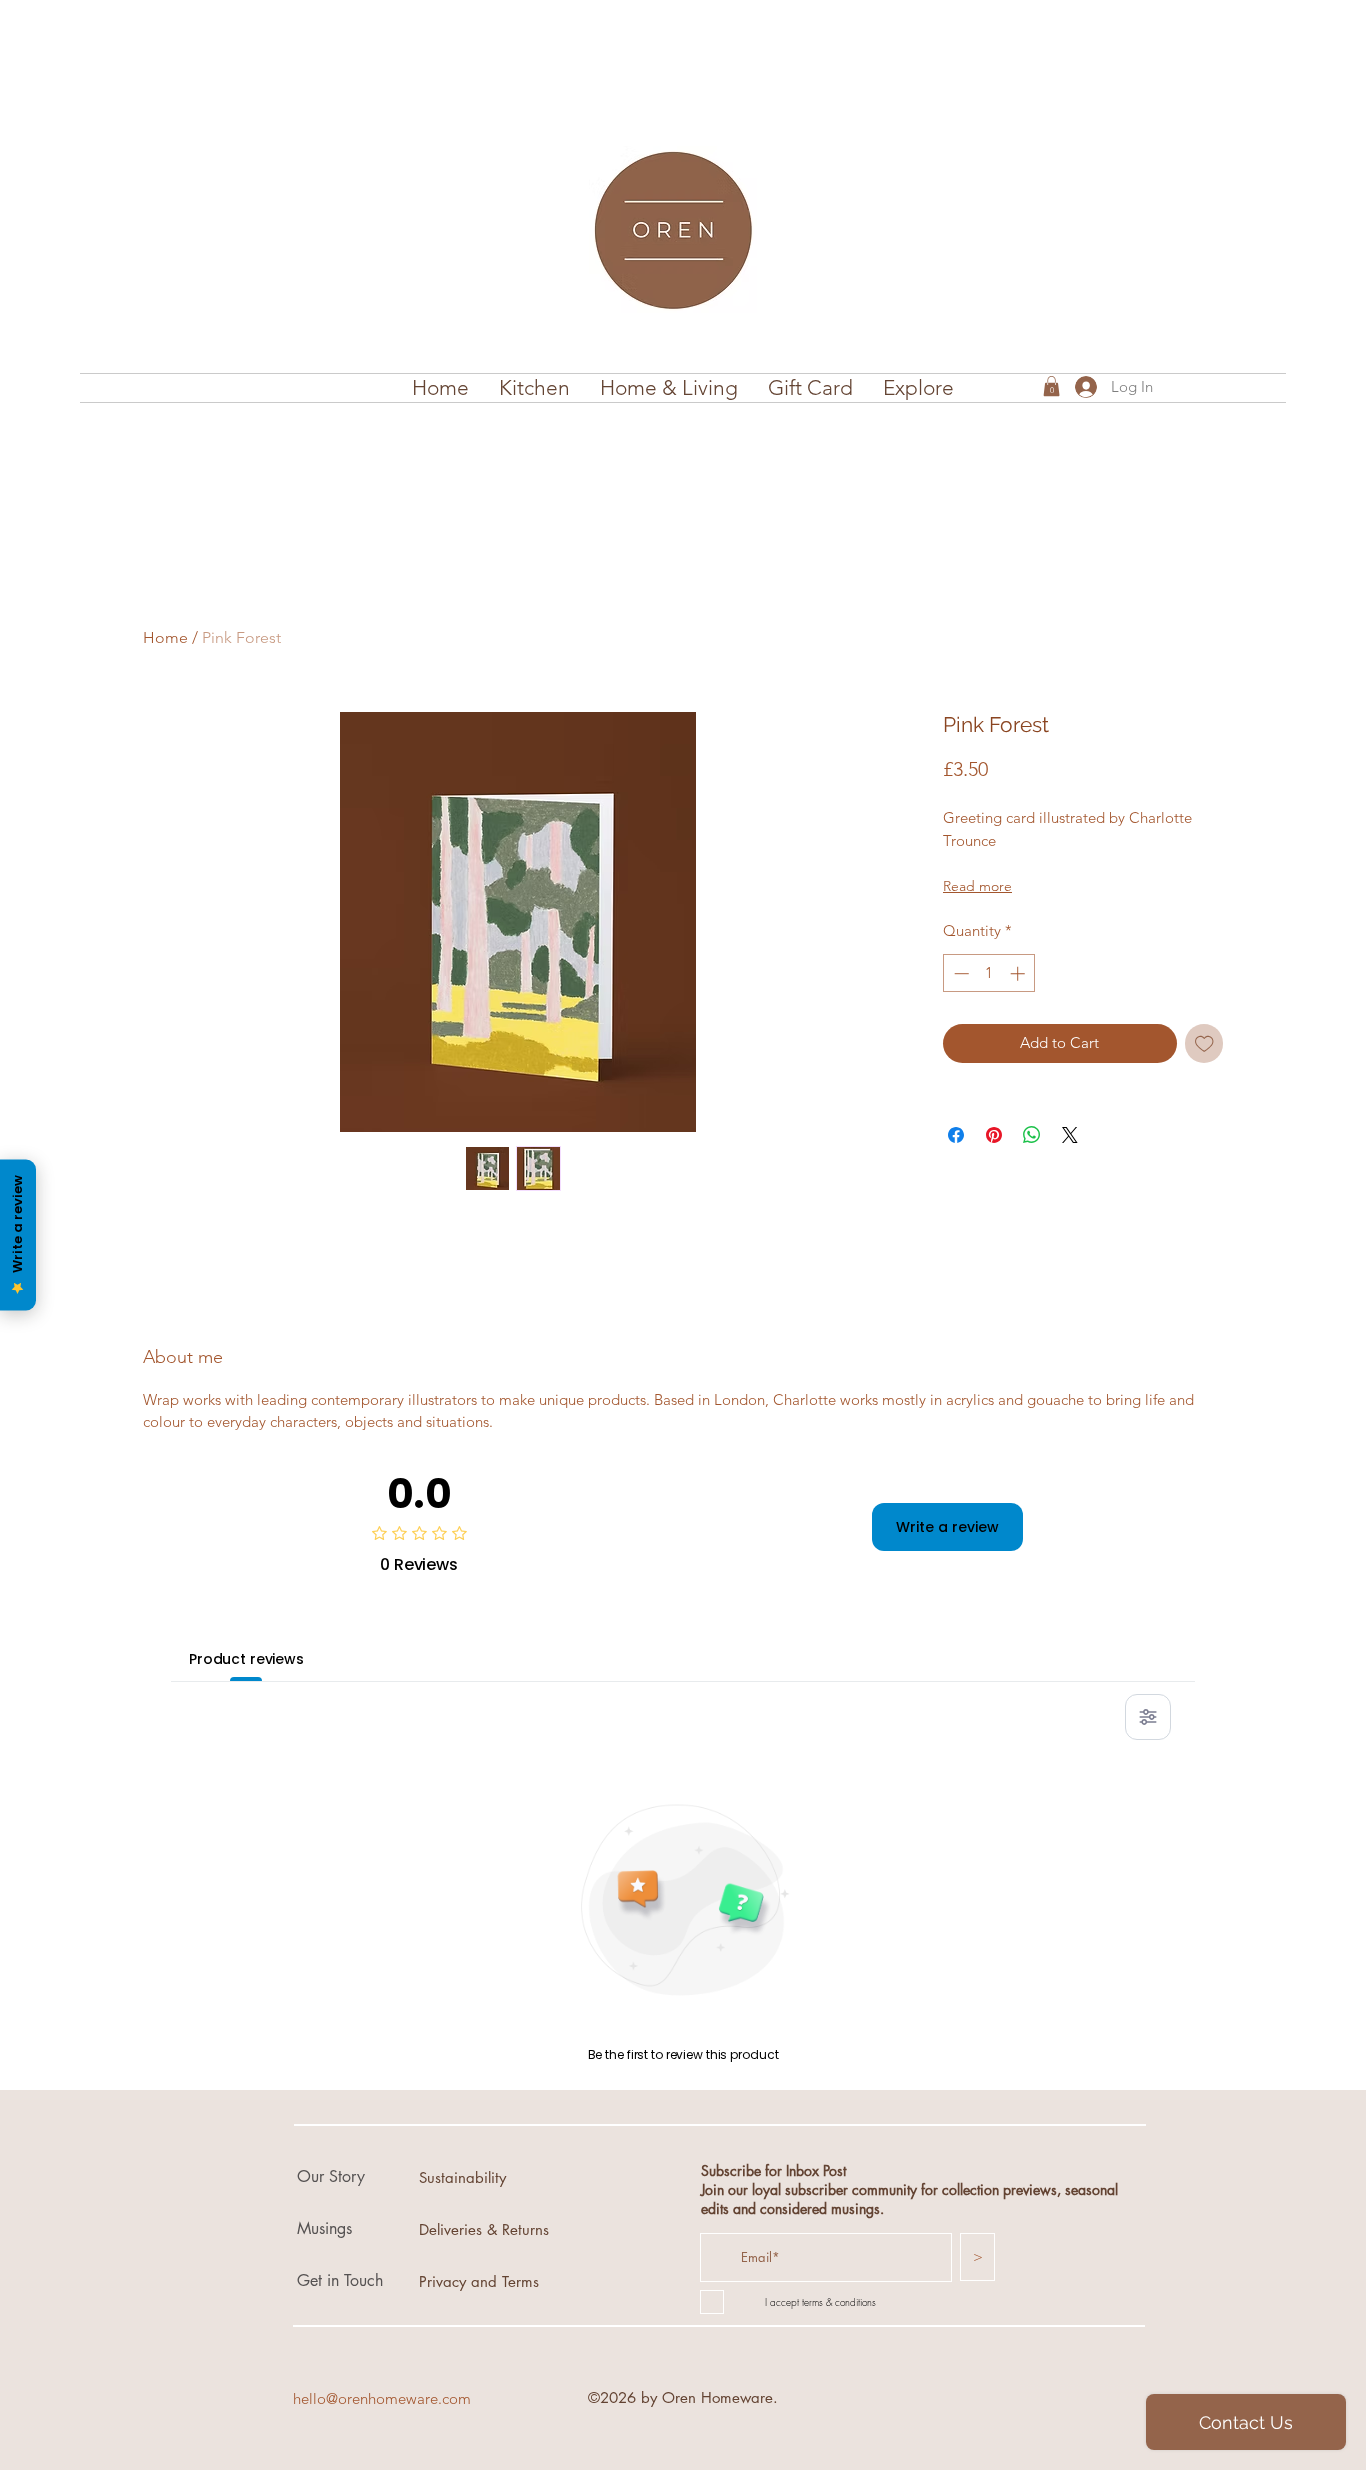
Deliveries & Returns (484, 2229)
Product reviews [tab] (246, 1659)
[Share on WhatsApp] (1032, 1135)
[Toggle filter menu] (1148, 1717)
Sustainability (462, 2177)
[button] (534, 388)
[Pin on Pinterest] (994, 1135)
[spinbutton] (989, 973)
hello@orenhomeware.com (382, 2398)
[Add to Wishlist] (1204, 1043)
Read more (977, 886)
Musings (324, 2228)
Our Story (331, 2176)
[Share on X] (1070, 1135)
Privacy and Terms (479, 2281)
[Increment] (1019, 973)
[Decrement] (959, 973)
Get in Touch (340, 2280)
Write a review (947, 1527)
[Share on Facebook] (956, 1135)
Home (165, 637)
